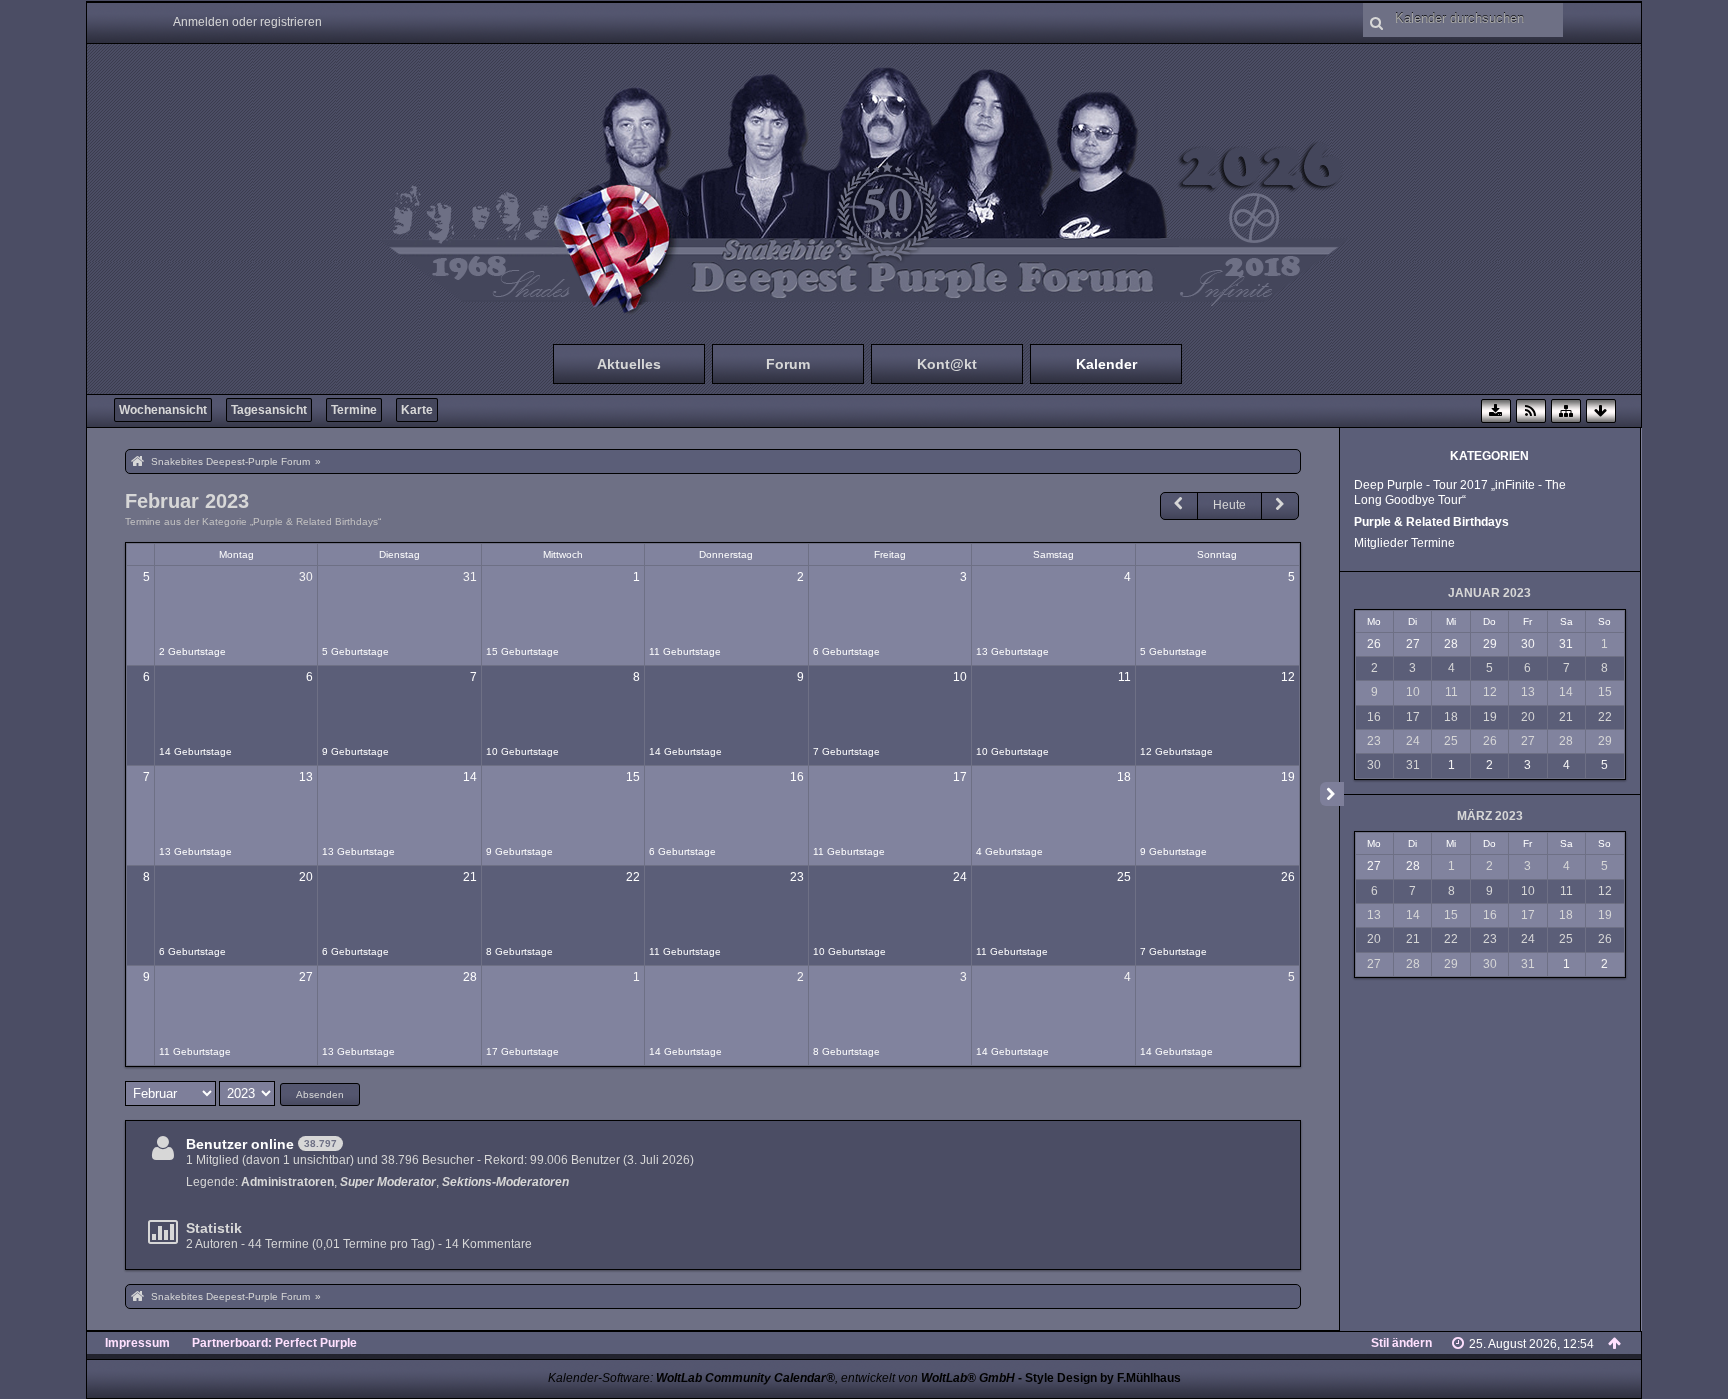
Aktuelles (629, 364)
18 (1124, 777)
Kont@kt (947, 364)
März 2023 (1490, 816)
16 (797, 777)
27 (306, 977)
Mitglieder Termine (1404, 543)
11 (1124, 677)
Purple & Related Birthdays (1431, 522)
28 (470, 977)
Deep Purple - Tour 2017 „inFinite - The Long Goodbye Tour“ (1460, 492)
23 (797, 877)
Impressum (137, 1343)
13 (306, 777)
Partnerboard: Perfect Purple (274, 1343)
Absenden (320, 1094)
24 (960, 877)
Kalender (1106, 364)
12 (1288, 677)
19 (1288, 777)
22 (633, 877)
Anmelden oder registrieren (247, 22)
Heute (1229, 505)
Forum (788, 364)
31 (470, 577)
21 (470, 877)
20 (306, 877)
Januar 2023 (1489, 593)
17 (960, 777)
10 (960, 677)
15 (633, 777)
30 (306, 577)
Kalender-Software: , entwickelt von (781, 1378)
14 (470, 777)
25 (1124, 877)
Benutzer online (240, 1144)
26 (1288, 877)
